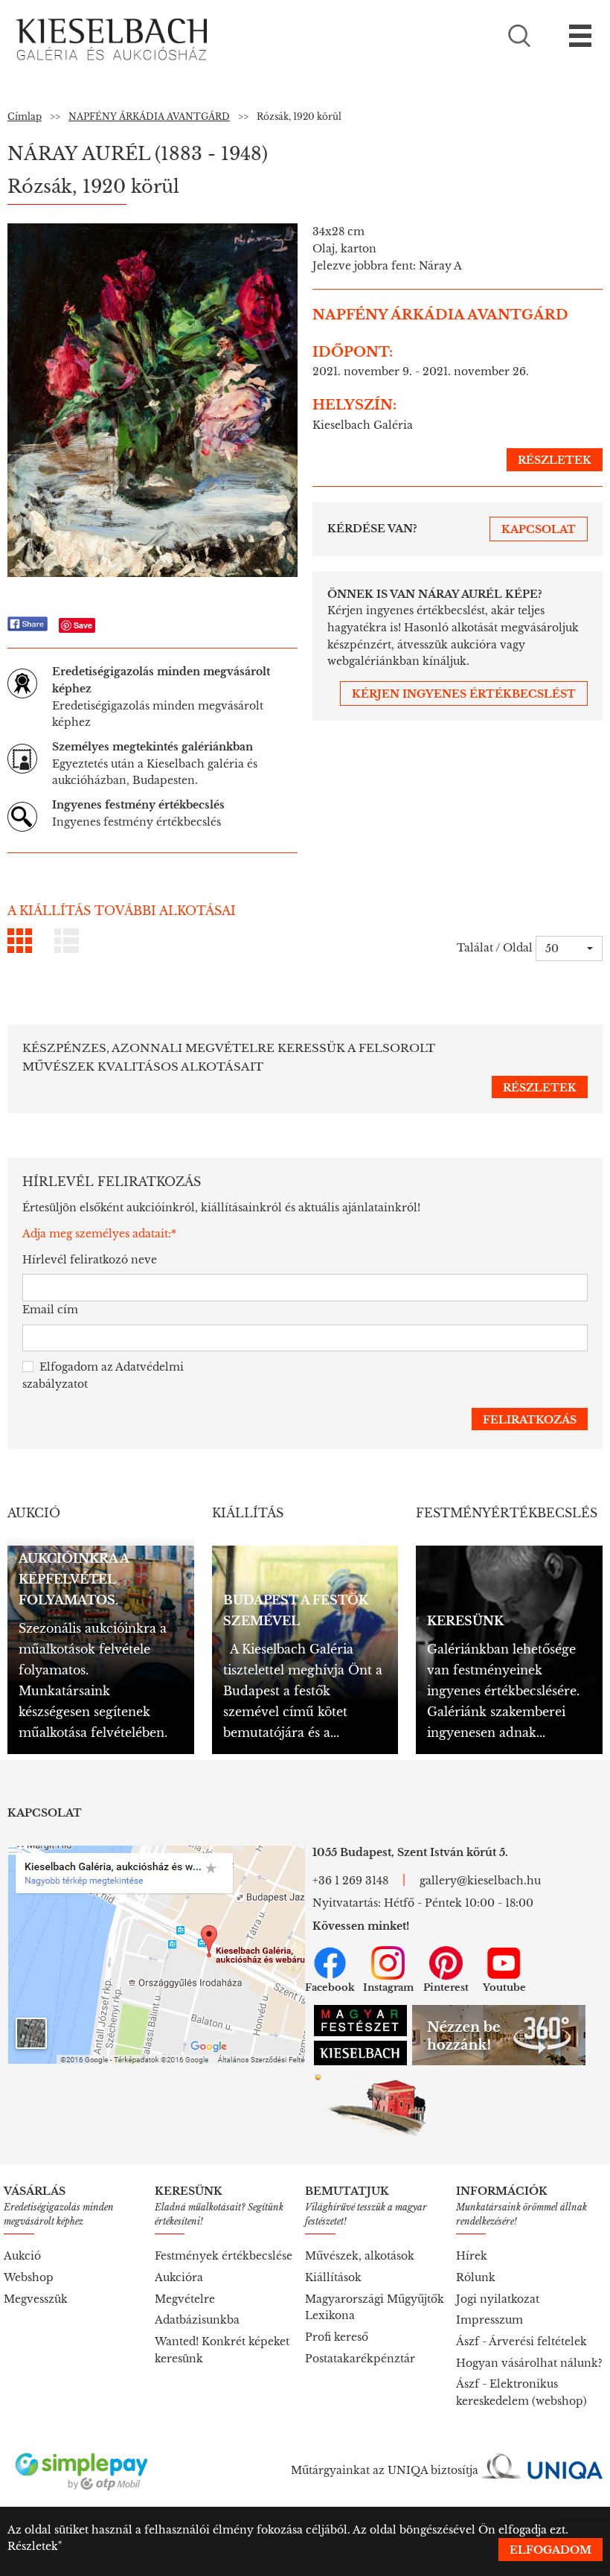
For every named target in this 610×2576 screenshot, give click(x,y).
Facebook (330, 1987)
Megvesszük (36, 2299)
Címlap (25, 117)
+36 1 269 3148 (350, 1881)
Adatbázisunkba (197, 2320)
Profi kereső (337, 2337)
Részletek (33, 2546)
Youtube (504, 1987)
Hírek (472, 2256)
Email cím (50, 1310)
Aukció (22, 2256)
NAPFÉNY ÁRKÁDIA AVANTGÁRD (149, 117)
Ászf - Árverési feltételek (521, 2341)
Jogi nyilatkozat (498, 2299)
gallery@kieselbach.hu (480, 1881)
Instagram (388, 1987)
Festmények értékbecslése (224, 2256)
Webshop (29, 2277)
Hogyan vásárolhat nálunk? (529, 2363)
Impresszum (489, 2320)
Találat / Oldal (495, 948)
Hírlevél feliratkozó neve (90, 1260)
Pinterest (446, 1987)
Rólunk (476, 2277)
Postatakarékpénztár (360, 2359)
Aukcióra (179, 2277)
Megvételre (185, 2299)
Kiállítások (333, 2277)
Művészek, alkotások (360, 2256)
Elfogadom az (103, 1375)
